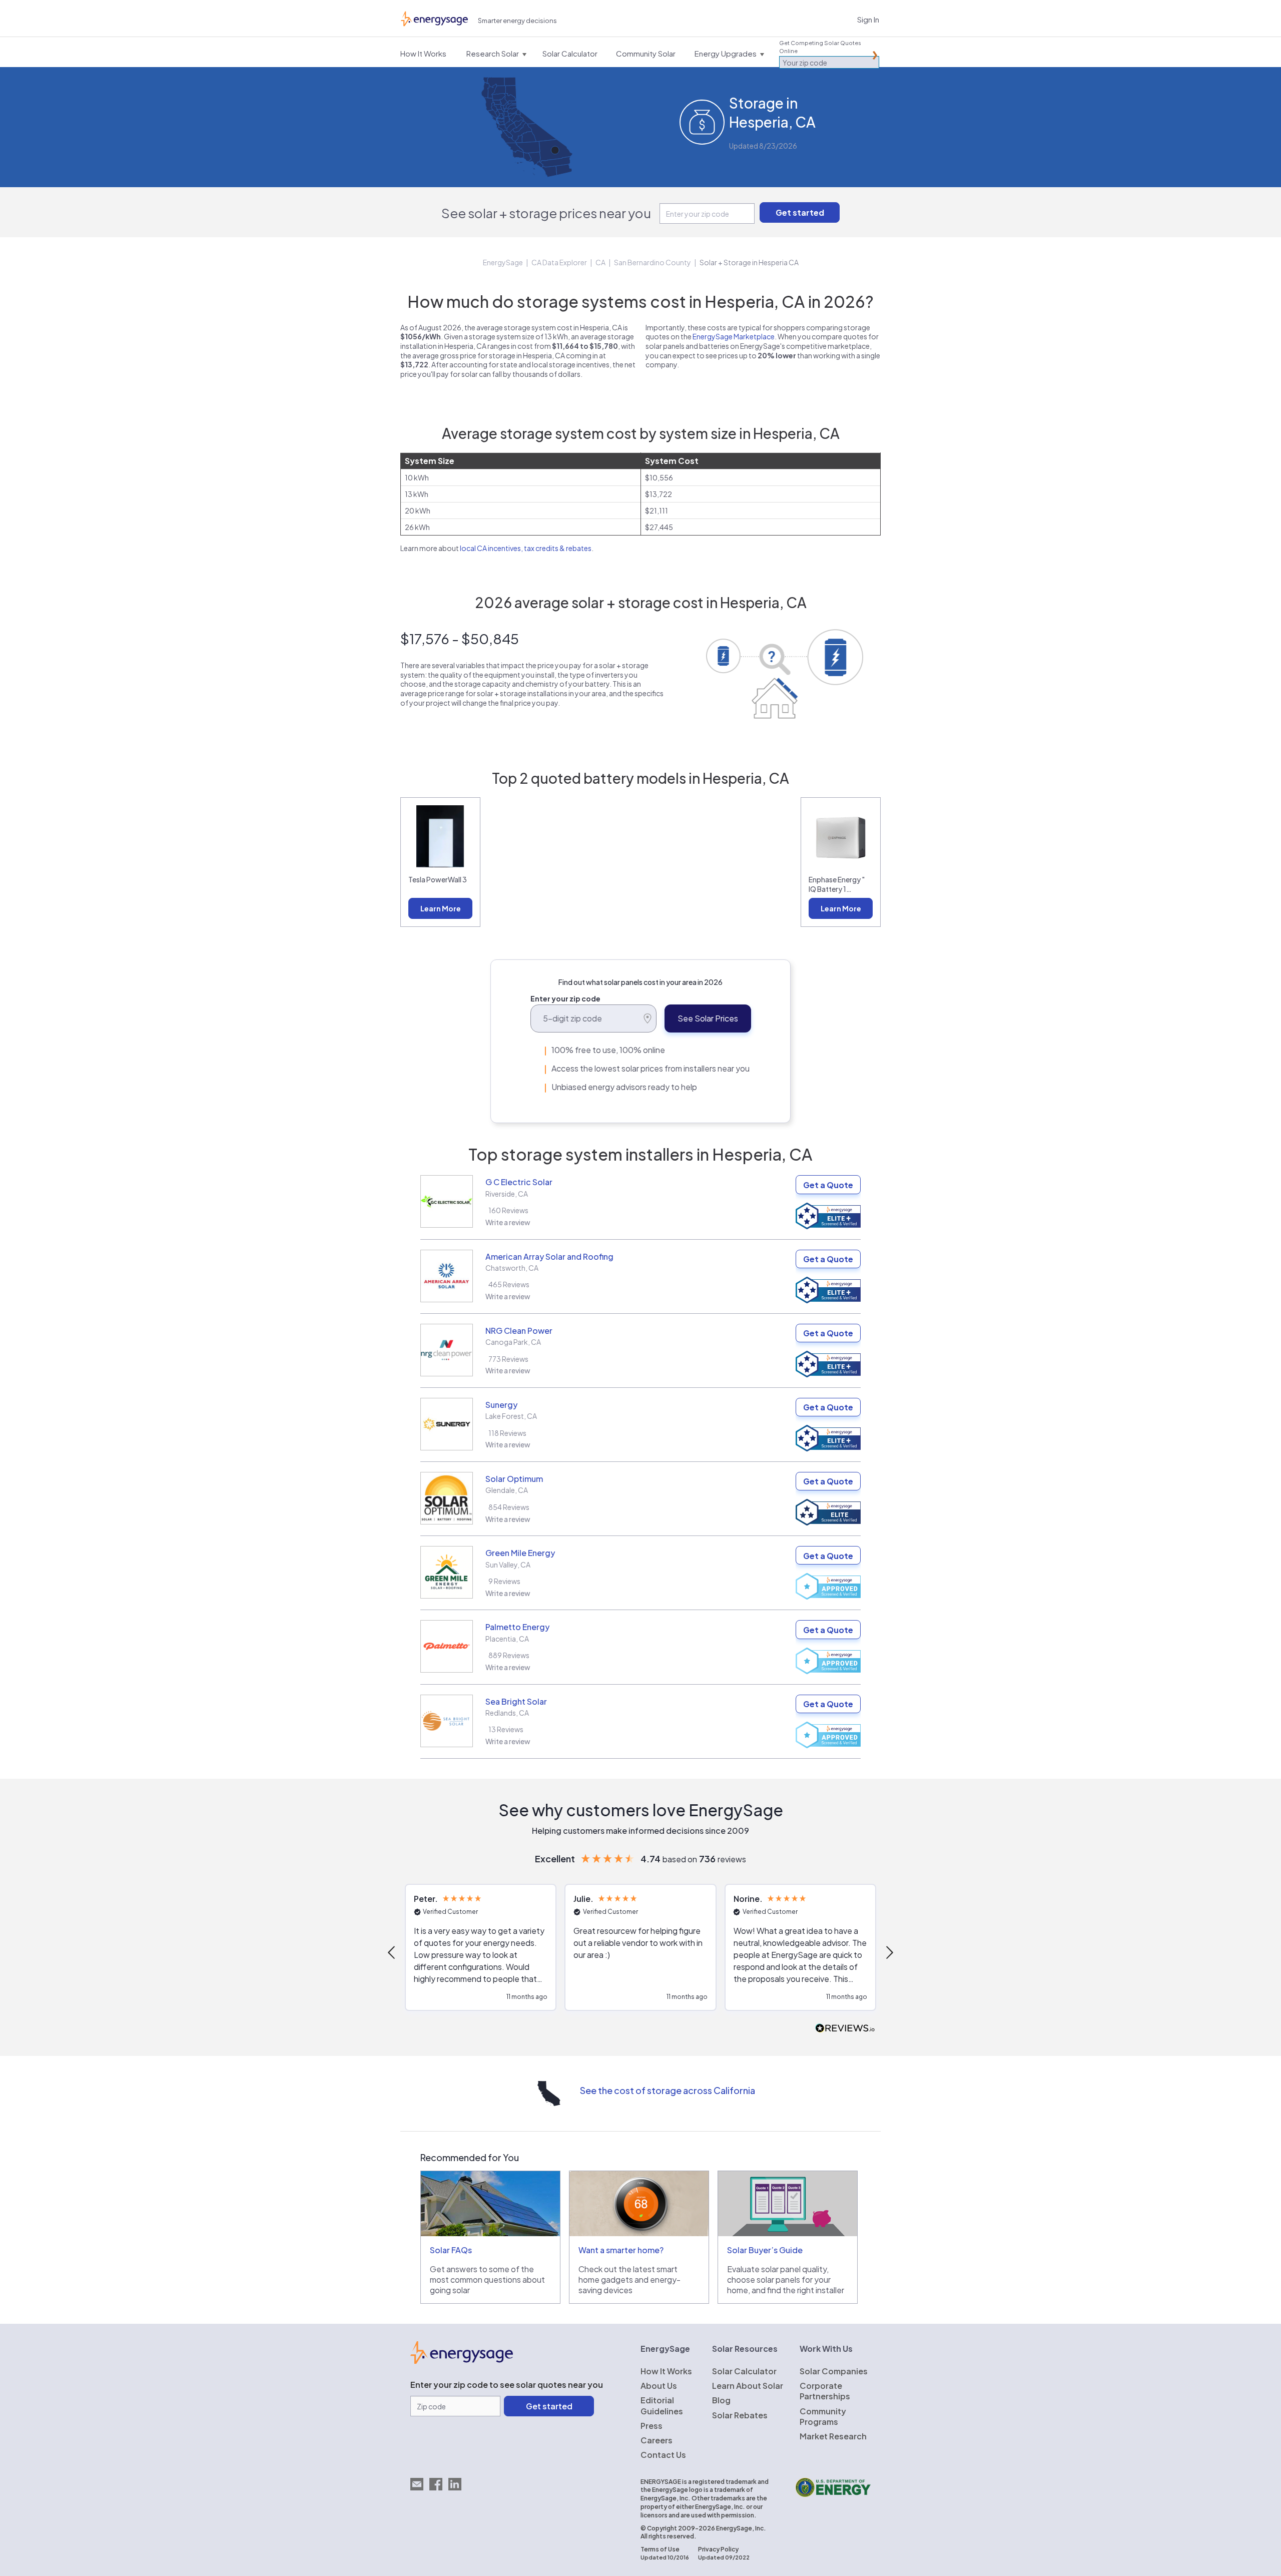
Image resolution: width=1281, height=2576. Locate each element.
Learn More (441, 908)
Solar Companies (834, 2371)
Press (652, 2426)
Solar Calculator (744, 2371)
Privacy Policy (718, 2549)
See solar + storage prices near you (546, 213)
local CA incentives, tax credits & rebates (526, 548)
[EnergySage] (462, 2361)
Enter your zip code (565, 998)
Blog (721, 2400)
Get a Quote (828, 1185)
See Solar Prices (708, 1018)
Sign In (868, 19)
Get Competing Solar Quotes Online (820, 47)
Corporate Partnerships (825, 2391)
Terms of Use (660, 2549)
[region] (640, 1952)
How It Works (666, 2371)
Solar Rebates (740, 2415)
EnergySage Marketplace (734, 336)
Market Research (833, 2436)
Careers (657, 2440)
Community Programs (823, 2416)
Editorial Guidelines (662, 2405)
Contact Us (663, 2455)
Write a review (508, 1222)
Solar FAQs (451, 2250)
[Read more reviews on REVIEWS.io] (845, 2029)
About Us (659, 2386)
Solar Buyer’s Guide (765, 2250)
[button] (392, 1952)
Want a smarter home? (621, 2250)
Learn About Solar (748, 2386)
